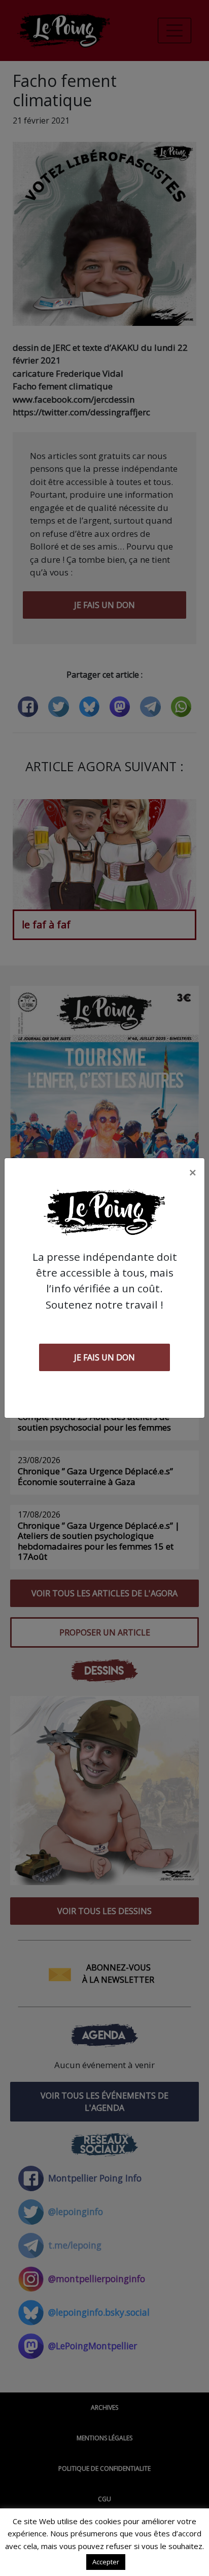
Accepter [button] (106, 2562)
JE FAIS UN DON (104, 1357)
